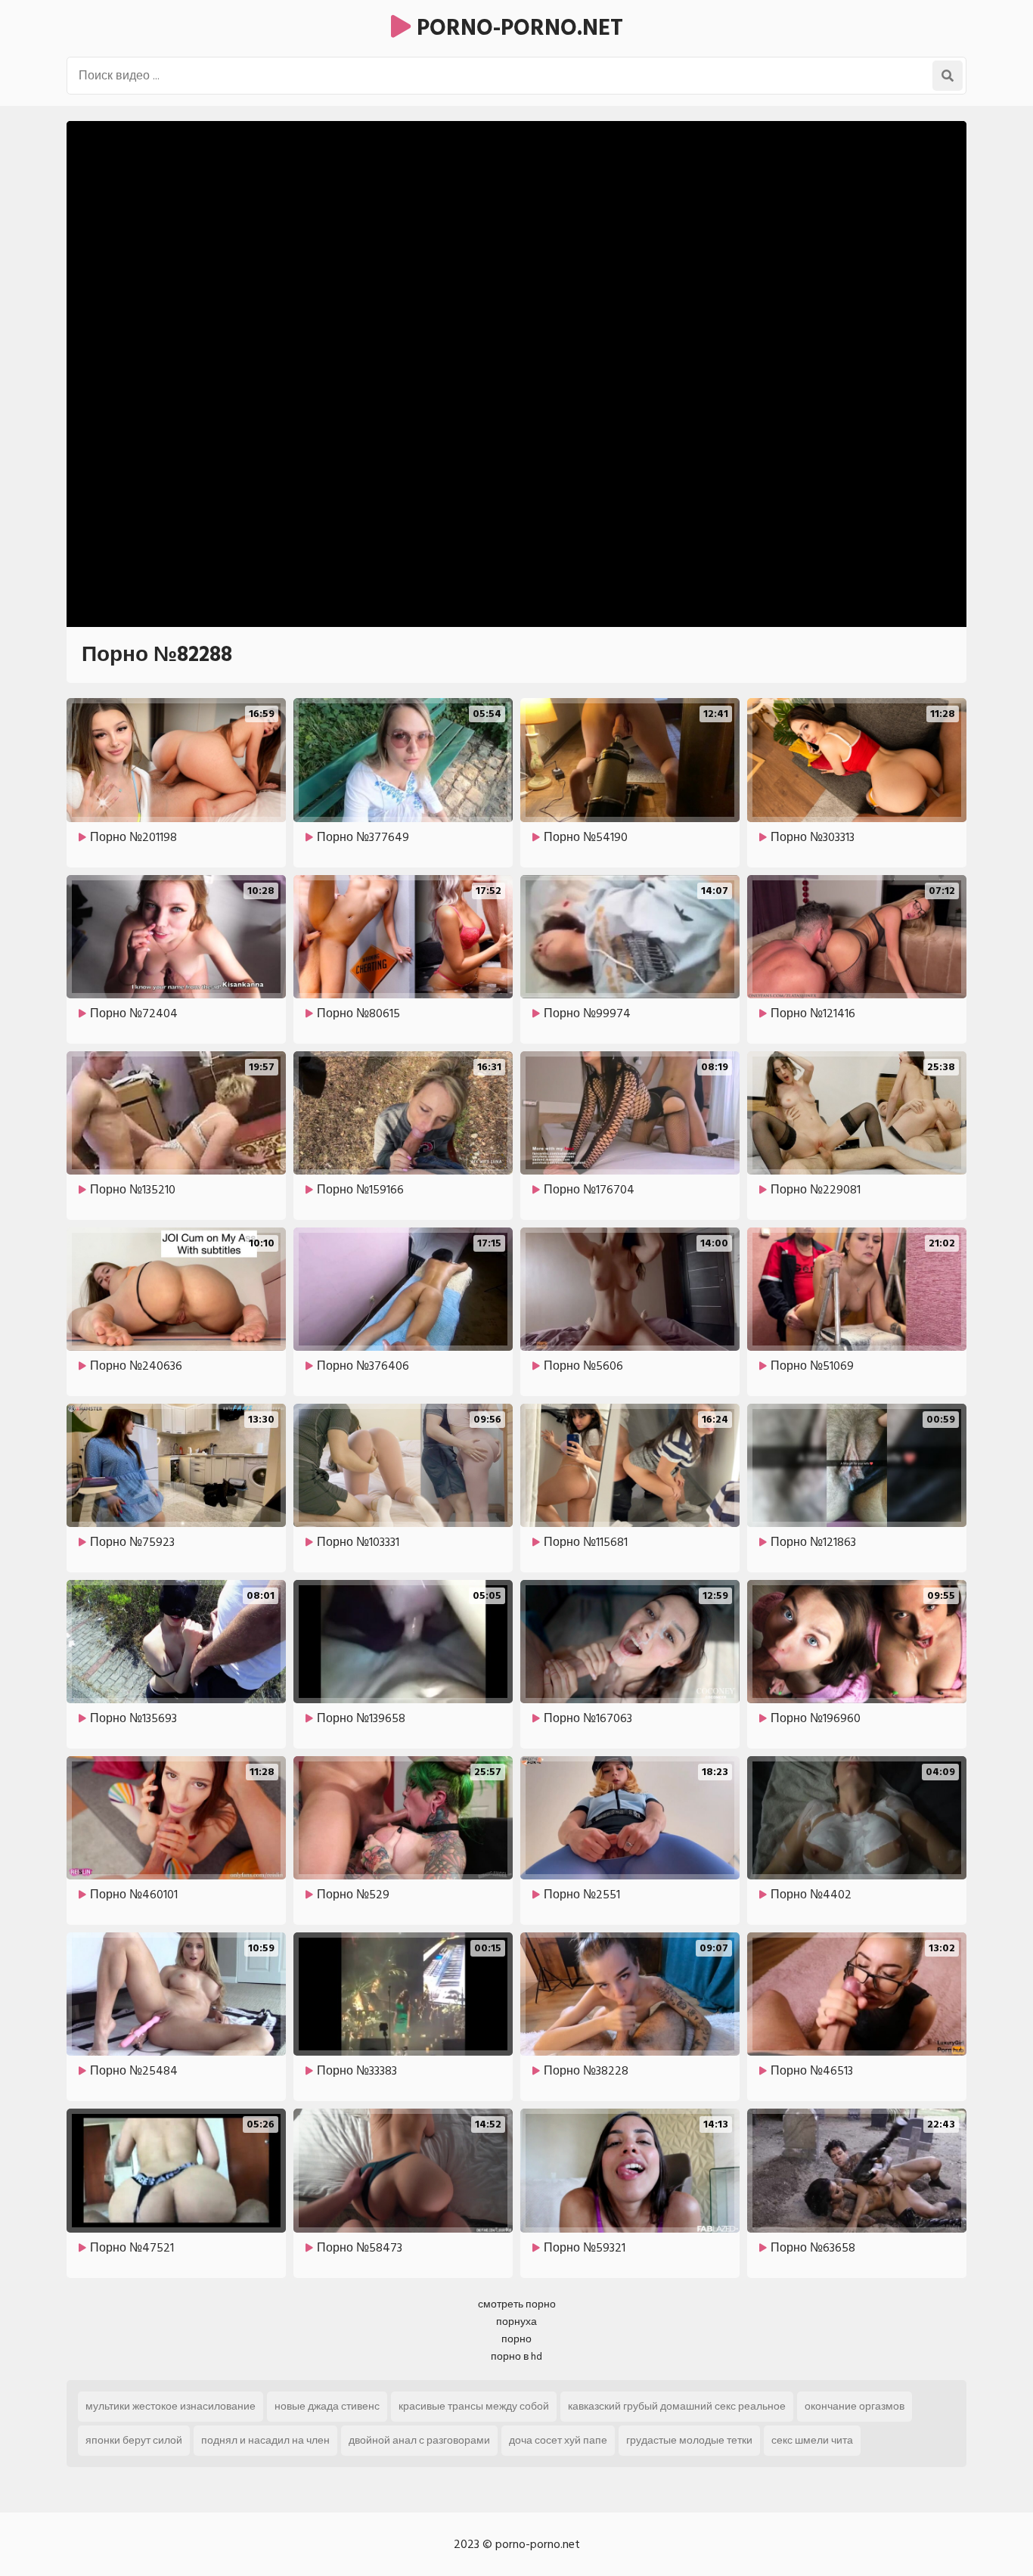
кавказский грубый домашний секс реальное (677, 2406)
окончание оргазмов (855, 2406)
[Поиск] (948, 76)
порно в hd (516, 2356)
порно (516, 2339)
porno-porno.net (517, 28)
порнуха (516, 2322)
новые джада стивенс (327, 2406)
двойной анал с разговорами (419, 2440)
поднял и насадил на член (265, 2440)
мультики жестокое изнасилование (171, 2406)
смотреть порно (517, 2304)
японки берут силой (134, 2440)
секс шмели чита (812, 2440)
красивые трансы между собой (474, 2406)
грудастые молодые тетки (689, 2440)
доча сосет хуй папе (558, 2440)
